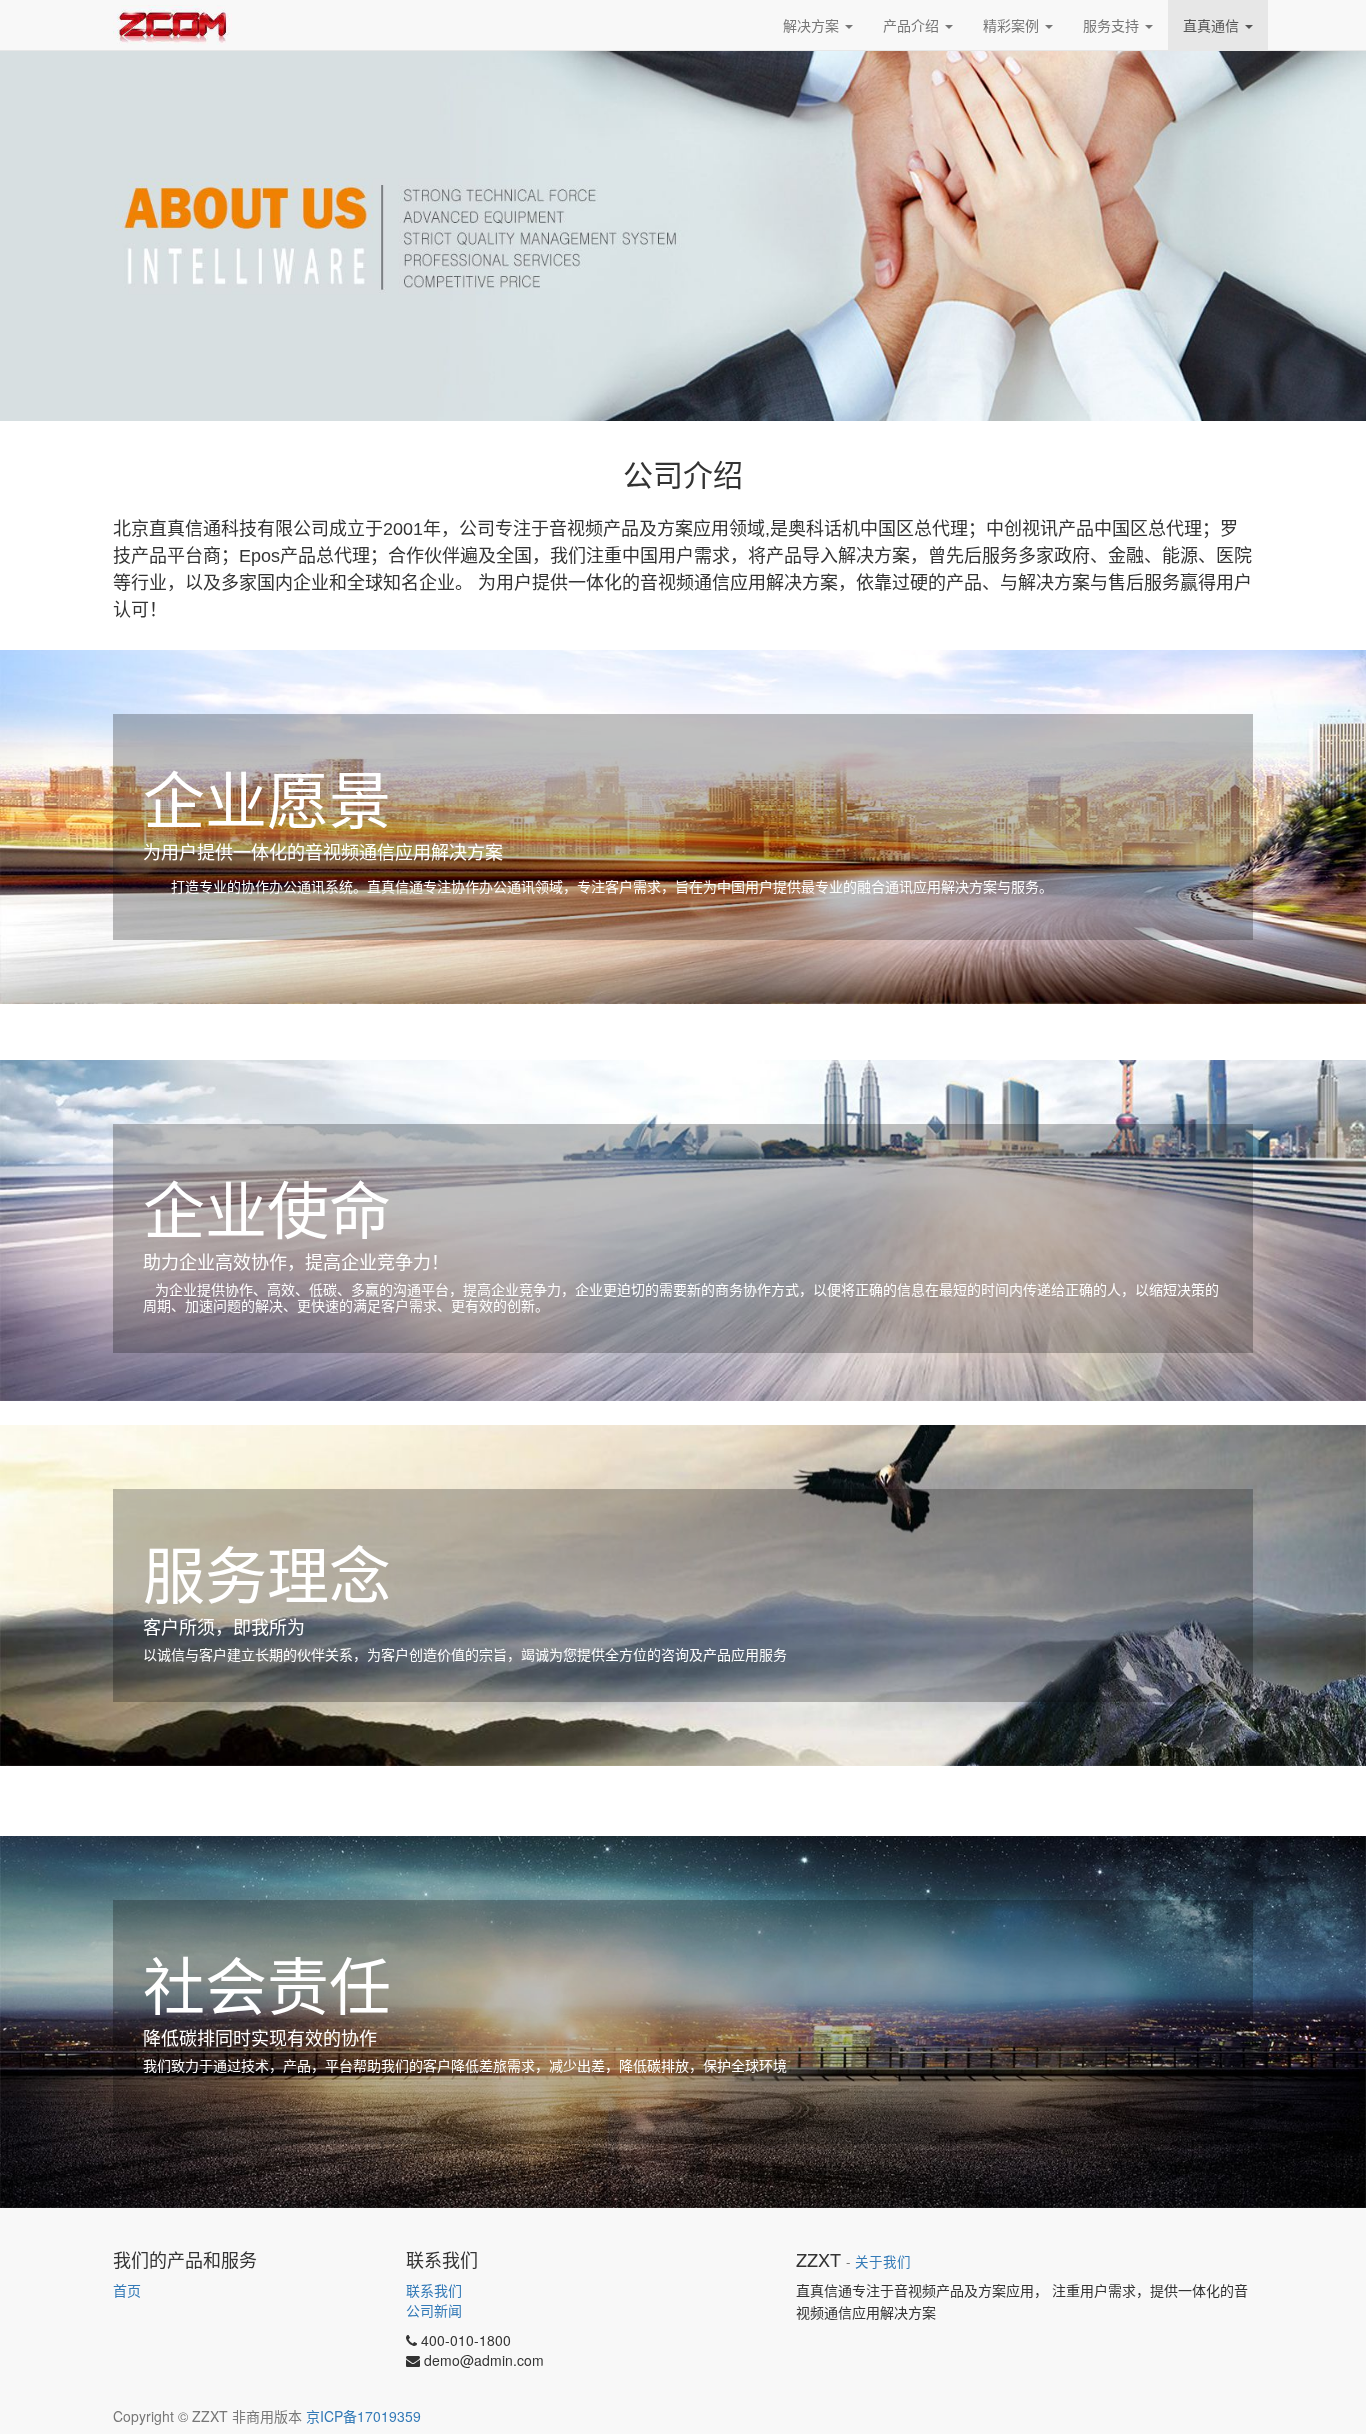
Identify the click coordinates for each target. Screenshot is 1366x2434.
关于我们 (883, 2261)
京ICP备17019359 (363, 2416)
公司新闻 (434, 2310)
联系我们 (434, 2290)
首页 (127, 2290)
